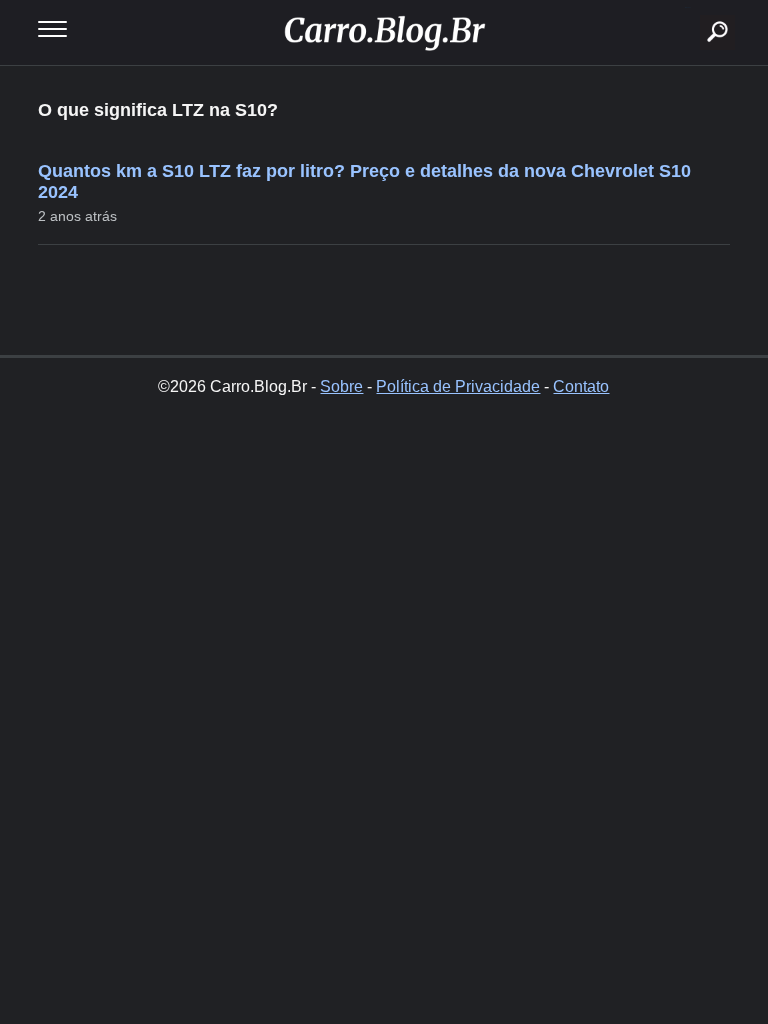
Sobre (341, 386)
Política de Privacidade (458, 386)
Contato (581, 386)
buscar (687, 7)
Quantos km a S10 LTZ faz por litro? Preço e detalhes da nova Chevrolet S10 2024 (364, 181)
